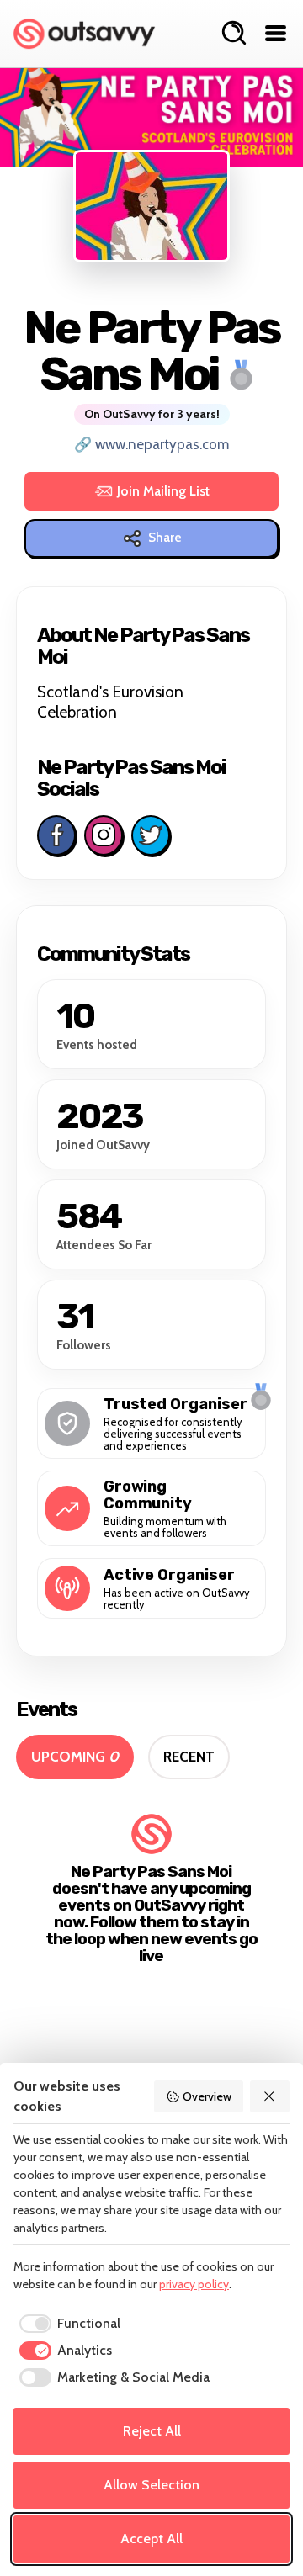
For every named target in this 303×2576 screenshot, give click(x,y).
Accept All (151, 2539)
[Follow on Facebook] (56, 835)
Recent (189, 1757)
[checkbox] (67, 2324)
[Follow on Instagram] (104, 835)
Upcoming (75, 1757)
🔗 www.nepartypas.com (151, 444)
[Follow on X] (151, 835)
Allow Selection (151, 2485)
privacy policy (194, 2284)
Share (165, 538)
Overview (207, 2096)
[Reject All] (270, 2096)
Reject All (152, 2431)
